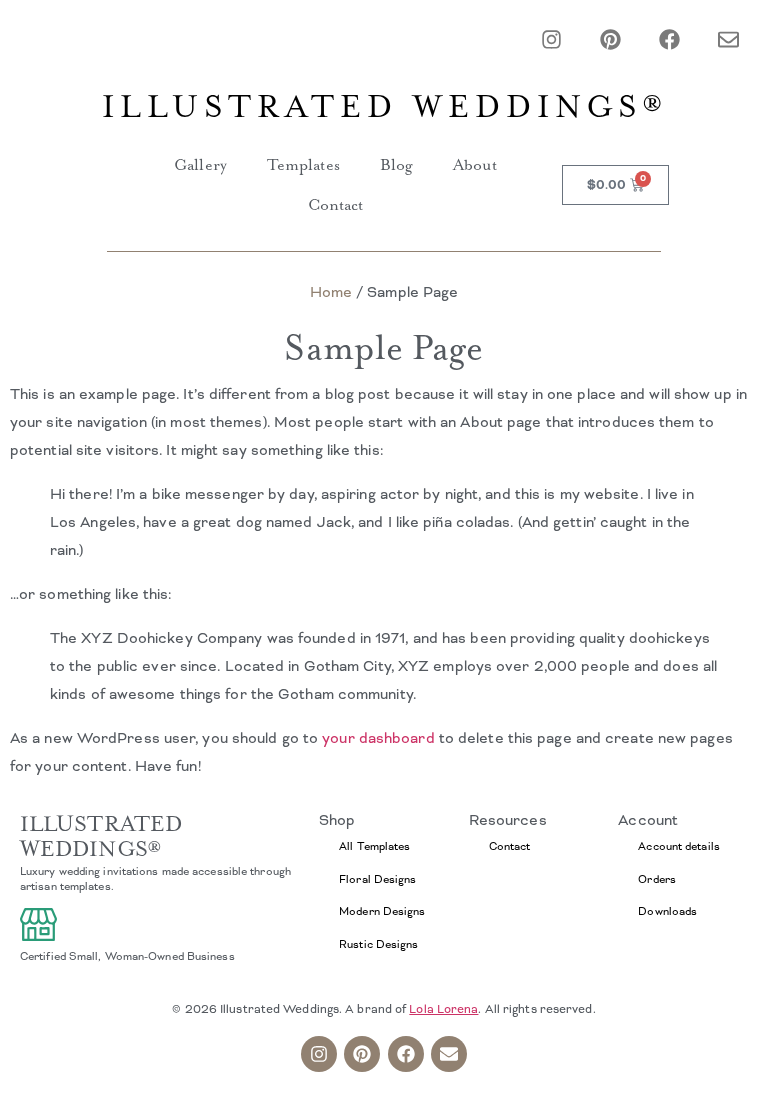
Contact (336, 205)
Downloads (667, 911)
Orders (657, 879)
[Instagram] (551, 39)
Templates (303, 165)
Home (331, 292)
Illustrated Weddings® (384, 107)
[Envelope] (728, 39)
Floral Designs (377, 879)
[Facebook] (669, 39)
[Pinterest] (610, 39)
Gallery (200, 165)
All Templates (374, 846)
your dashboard (378, 738)
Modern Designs (382, 911)
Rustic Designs (378, 944)
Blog (396, 165)
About (475, 165)
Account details (679, 846)
